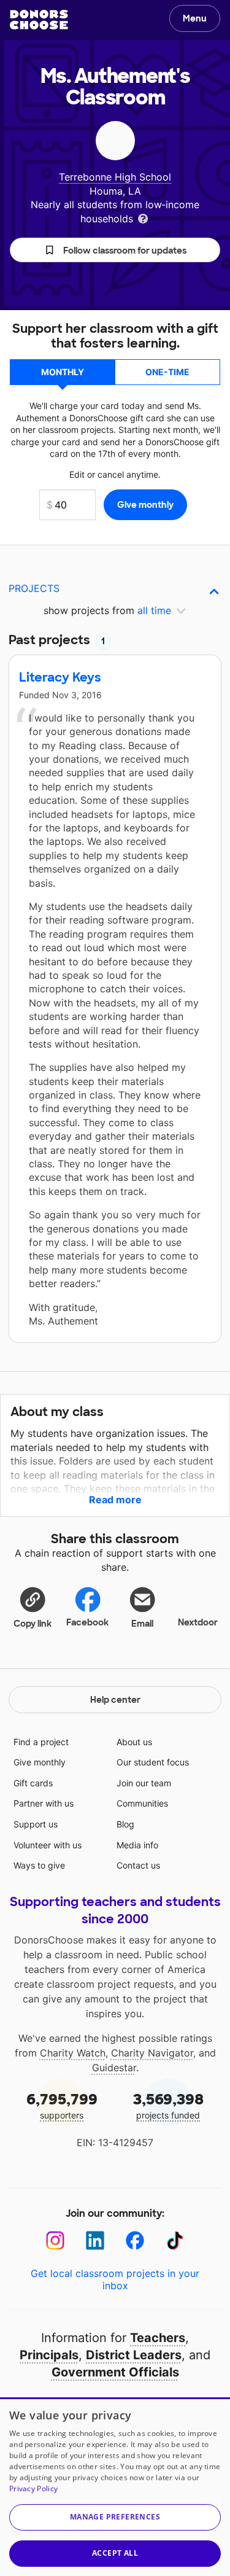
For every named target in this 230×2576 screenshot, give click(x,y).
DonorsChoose (39, 20)
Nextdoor (198, 1622)
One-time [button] (167, 372)
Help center (115, 1700)
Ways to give (39, 1865)
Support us (36, 1824)
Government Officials (115, 2372)
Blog (125, 1824)
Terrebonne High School (115, 177)
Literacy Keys (60, 677)
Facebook (87, 1622)
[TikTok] (175, 2240)
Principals (49, 2355)
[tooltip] (143, 218)
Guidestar (114, 2068)
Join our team (144, 1783)
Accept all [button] (115, 2553)
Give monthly (40, 1762)
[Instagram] (56, 2240)
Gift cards (33, 1783)
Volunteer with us (48, 1845)
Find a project (41, 1742)
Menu (195, 18)
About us (134, 1742)
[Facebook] (135, 2240)
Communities (142, 1803)
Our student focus (153, 1762)
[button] (115, 250)
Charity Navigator (152, 2053)
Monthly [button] (63, 372)
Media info (137, 1845)
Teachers (158, 2338)
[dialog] (115, 2487)
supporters (62, 2105)
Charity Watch (73, 2053)
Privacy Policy (33, 2488)
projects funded (168, 2105)
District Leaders (134, 2355)
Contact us (138, 1865)
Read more (115, 1500)
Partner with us (44, 1803)
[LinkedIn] (95, 2240)
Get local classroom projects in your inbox (115, 2279)
